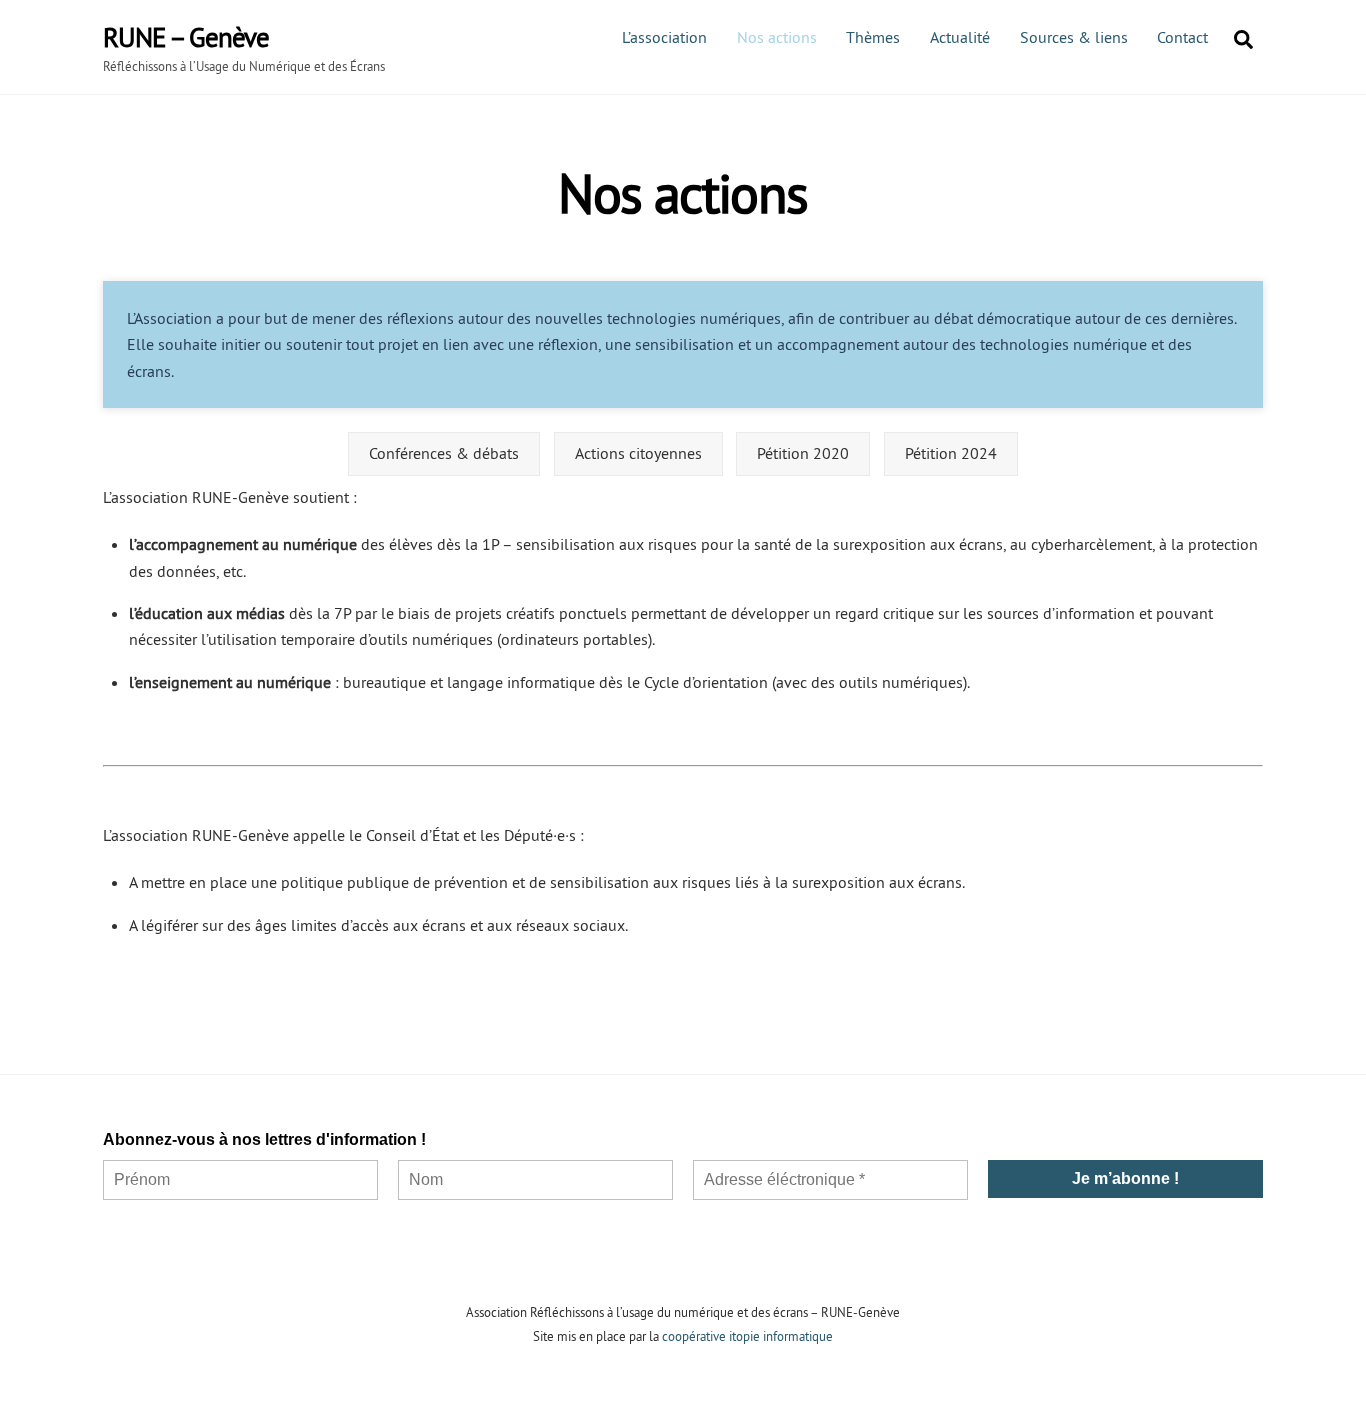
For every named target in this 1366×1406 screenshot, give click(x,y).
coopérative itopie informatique (747, 1336)
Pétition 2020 (803, 453)
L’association (664, 37)
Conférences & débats (444, 453)
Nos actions (777, 37)
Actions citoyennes (638, 453)
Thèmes (873, 37)
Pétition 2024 (951, 453)
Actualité (960, 37)
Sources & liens (1074, 37)
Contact (1182, 37)
